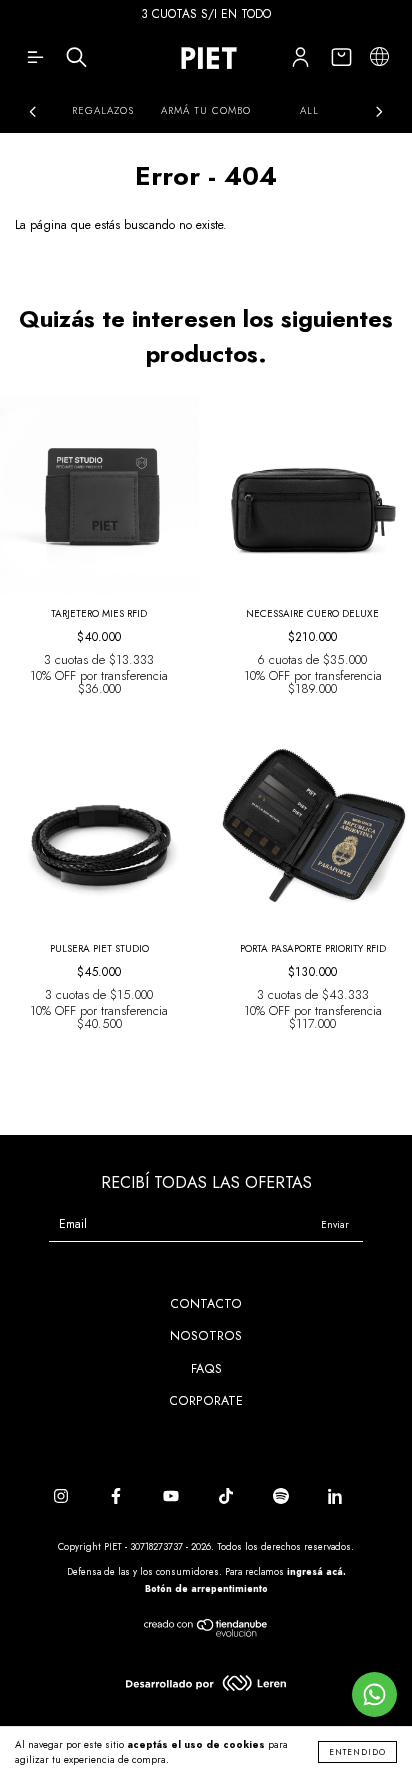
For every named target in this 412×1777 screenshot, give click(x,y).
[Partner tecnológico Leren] (206, 1687)
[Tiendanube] (206, 1633)
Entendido (357, 1752)
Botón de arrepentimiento (206, 1588)
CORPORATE (206, 1401)
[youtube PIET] (173, 1497)
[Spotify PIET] (283, 1497)
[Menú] (35, 62)
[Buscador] (76, 62)
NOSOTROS (206, 1336)
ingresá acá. (316, 1571)
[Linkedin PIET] (336, 1497)
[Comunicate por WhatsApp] (374, 1694)
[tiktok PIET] (228, 1497)
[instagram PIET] (63, 1497)
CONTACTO (206, 1304)
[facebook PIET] (118, 1497)
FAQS (206, 1369)
